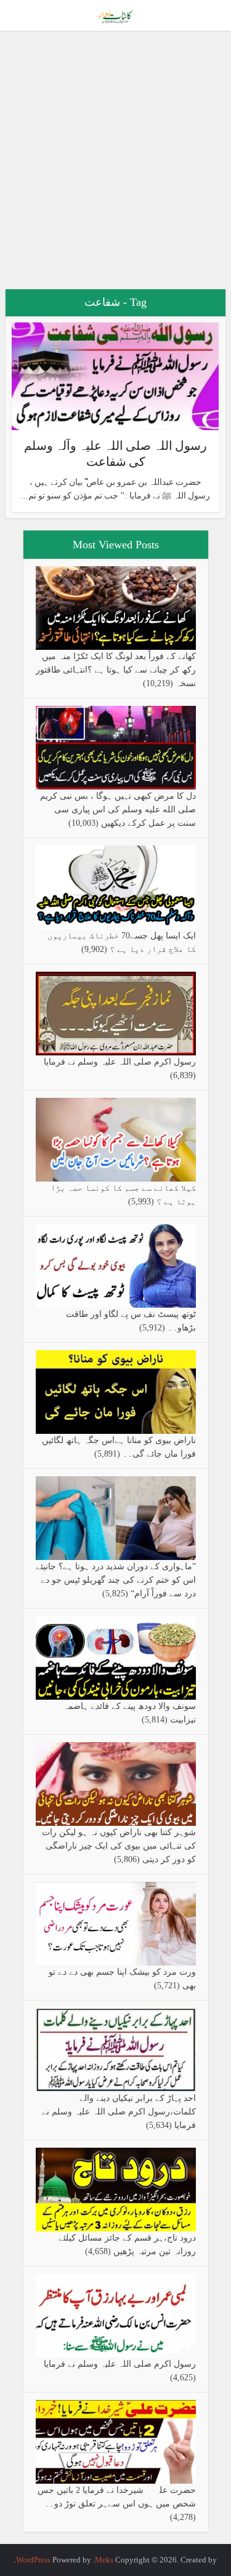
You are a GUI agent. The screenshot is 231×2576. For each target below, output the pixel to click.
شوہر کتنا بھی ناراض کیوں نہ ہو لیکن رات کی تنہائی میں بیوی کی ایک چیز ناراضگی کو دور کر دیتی (119, 1846)
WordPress (33, 2560)
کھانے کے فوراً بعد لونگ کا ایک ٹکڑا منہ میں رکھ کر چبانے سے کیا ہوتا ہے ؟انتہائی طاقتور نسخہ (116, 670)
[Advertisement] (115, 165)
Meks (104, 2560)
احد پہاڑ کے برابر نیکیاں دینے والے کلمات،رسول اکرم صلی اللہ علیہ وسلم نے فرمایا (119, 2112)
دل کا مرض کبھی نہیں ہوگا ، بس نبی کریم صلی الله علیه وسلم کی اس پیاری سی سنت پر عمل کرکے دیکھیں (118, 810)
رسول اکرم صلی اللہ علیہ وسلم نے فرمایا (120, 1062)
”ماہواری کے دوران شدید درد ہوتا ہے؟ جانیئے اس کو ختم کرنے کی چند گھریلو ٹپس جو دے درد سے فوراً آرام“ (116, 1580)
